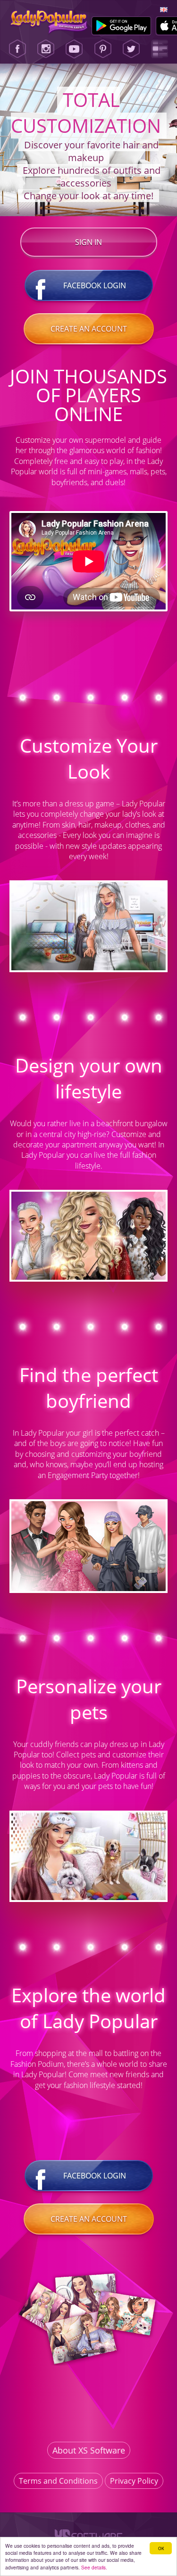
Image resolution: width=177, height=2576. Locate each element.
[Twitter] (131, 49)
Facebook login (95, 285)
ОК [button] (161, 2548)
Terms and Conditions (58, 2481)
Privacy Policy (134, 2481)
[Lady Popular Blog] (160, 49)
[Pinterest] (103, 49)
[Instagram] (46, 49)
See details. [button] (94, 2567)
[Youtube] (74, 49)
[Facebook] (17, 49)
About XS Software (89, 2450)
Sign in (88, 242)
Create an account (89, 329)
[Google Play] (122, 26)
